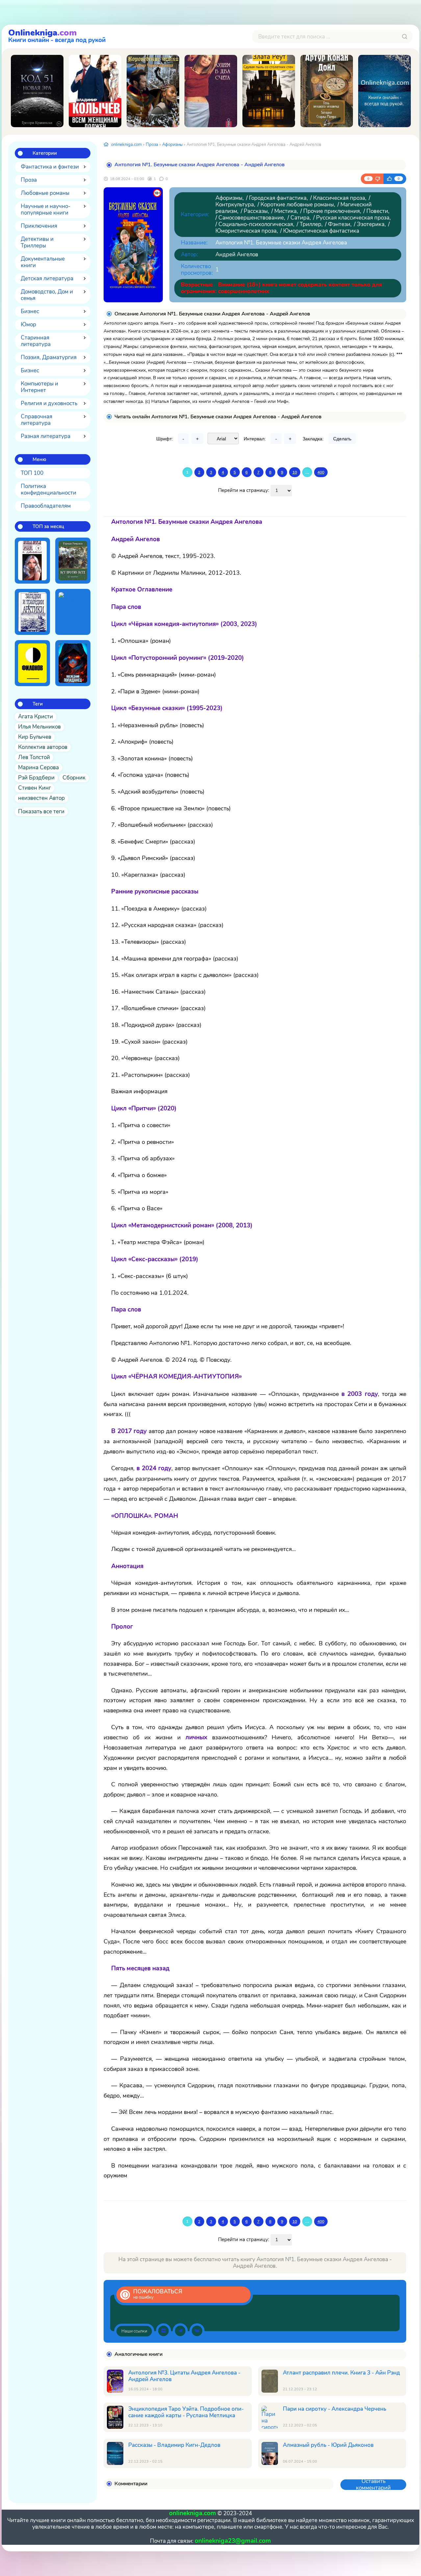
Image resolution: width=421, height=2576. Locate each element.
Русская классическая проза (353, 218)
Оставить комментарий (373, 2485)
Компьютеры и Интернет (39, 387)
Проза (29, 180)
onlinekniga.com (126, 145)
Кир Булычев (35, 737)
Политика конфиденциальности (49, 489)
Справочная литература (37, 420)
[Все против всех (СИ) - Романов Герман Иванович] (73, 561)
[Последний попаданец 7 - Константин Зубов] (73, 663)
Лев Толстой (34, 757)
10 (295, 472)
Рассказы (256, 211)
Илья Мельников (39, 727)
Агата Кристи (36, 717)
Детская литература (47, 278)
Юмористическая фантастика (321, 231)
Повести (377, 211)
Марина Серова (38, 767)
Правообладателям (46, 506)
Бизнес (30, 311)
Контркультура (235, 205)
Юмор (28, 325)
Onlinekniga (57, 35)
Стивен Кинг (35, 788)
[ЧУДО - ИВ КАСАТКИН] (384, 91)
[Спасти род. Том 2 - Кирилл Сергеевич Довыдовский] (32, 561)
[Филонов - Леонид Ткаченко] (32, 663)
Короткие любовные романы (297, 205)
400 (321, 472)
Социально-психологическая (256, 224)
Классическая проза (339, 198)
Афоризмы (172, 145)
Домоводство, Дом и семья (47, 295)
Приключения (39, 226)
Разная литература (46, 436)
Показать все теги (41, 812)
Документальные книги (43, 262)
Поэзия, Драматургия (49, 357)
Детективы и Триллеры (37, 242)
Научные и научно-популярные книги (46, 209)
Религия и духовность (49, 403)
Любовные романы (45, 193)
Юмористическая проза (246, 231)
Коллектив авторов (43, 747)
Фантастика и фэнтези (50, 167)
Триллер (310, 224)
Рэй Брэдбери (36, 778)
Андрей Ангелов (237, 255)
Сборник (74, 778)
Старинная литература (36, 341)
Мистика (285, 211)
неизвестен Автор (41, 798)
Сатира (300, 218)
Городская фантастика (278, 198)
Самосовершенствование (251, 218)
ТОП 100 (32, 473)
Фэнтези (339, 224)
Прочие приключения (332, 211)
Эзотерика (371, 224)
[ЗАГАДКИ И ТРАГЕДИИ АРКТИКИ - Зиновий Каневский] (32, 612)
